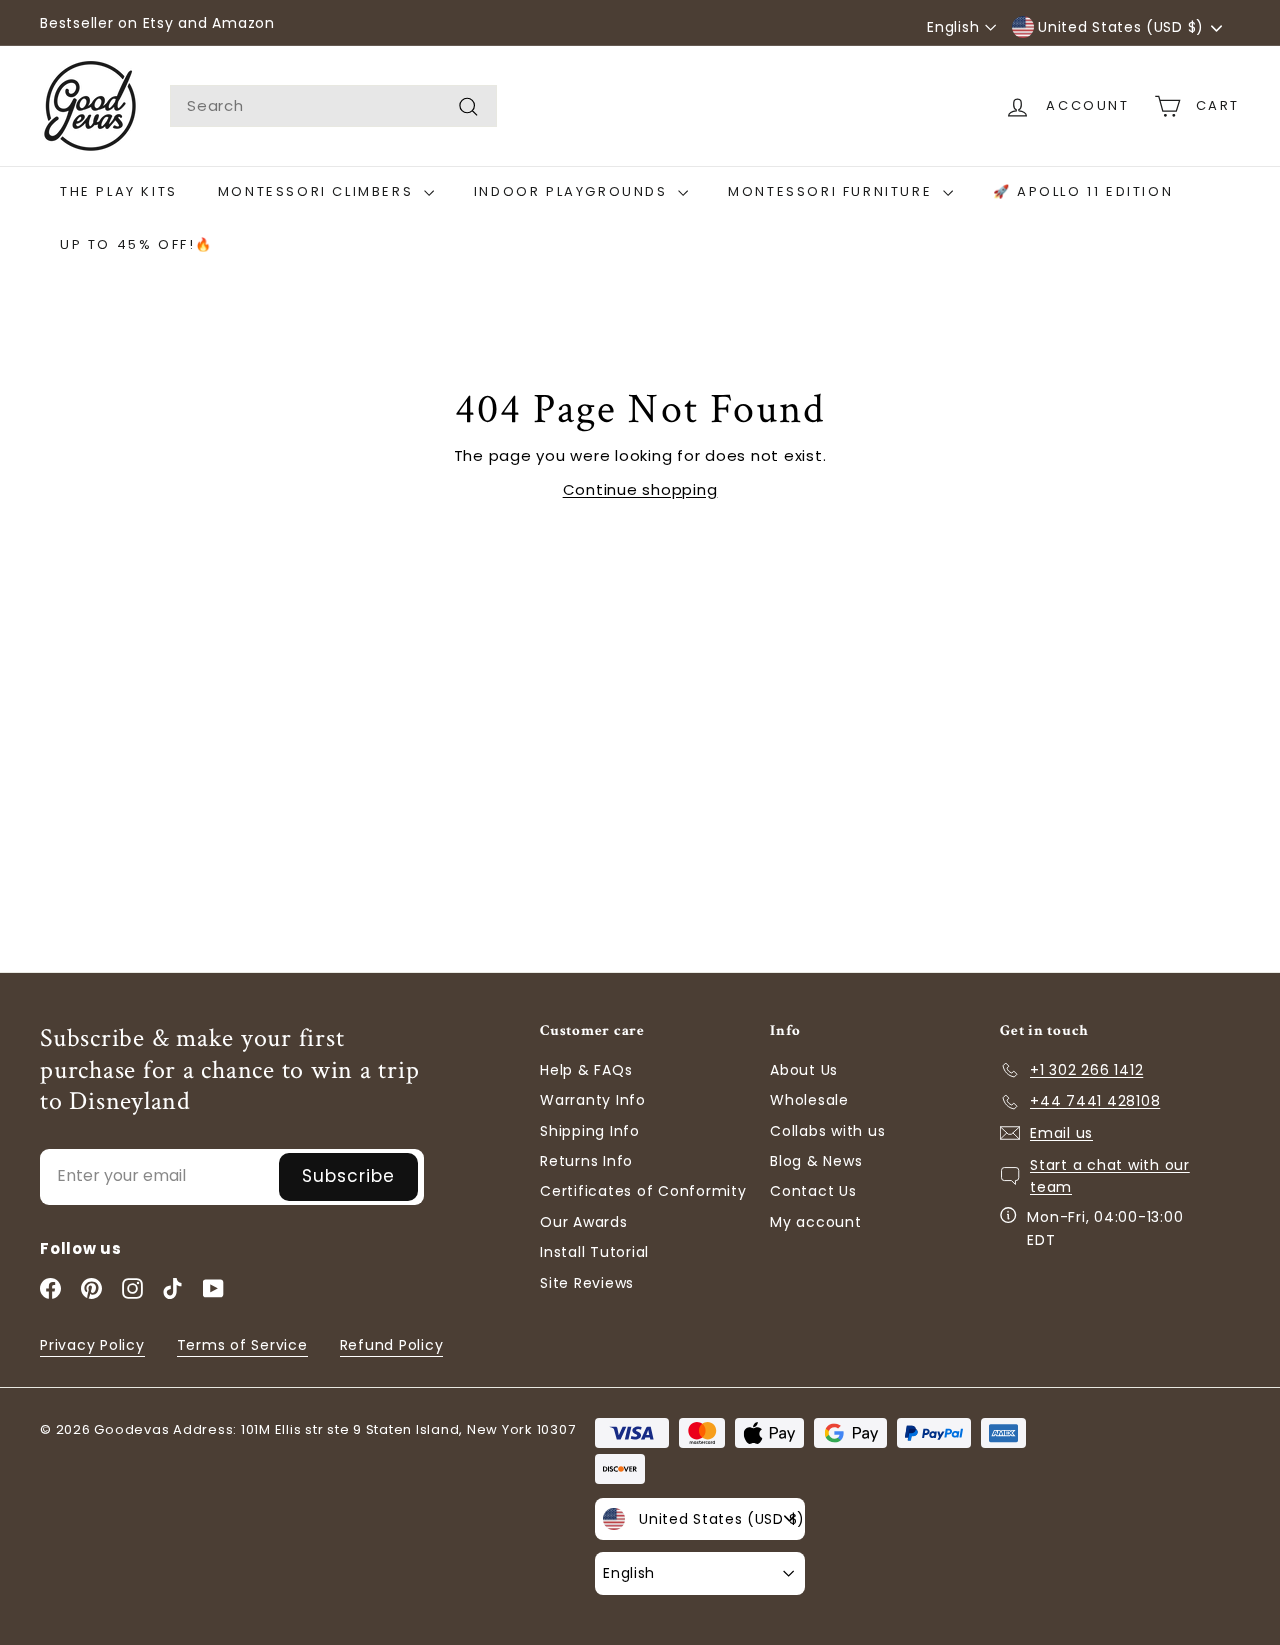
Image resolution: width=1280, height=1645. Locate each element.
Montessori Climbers (318, 191)
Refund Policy (392, 1345)
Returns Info (586, 1161)
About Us (804, 1070)
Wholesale (809, 1100)
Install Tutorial (594, 1252)
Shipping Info (590, 1131)
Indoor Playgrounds (573, 191)
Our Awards (584, 1222)
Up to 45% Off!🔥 (137, 244)
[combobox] (333, 106)
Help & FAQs (586, 1070)
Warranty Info (593, 1100)
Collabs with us (827, 1131)
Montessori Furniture (833, 191)
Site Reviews (587, 1283)
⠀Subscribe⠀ (348, 1176)
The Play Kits (119, 191)
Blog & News (816, 1161)
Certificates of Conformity (643, 1191)
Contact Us (813, 1191)
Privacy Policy (92, 1345)
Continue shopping (640, 489)
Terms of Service (242, 1345)
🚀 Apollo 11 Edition (1083, 191)
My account (816, 1222)
